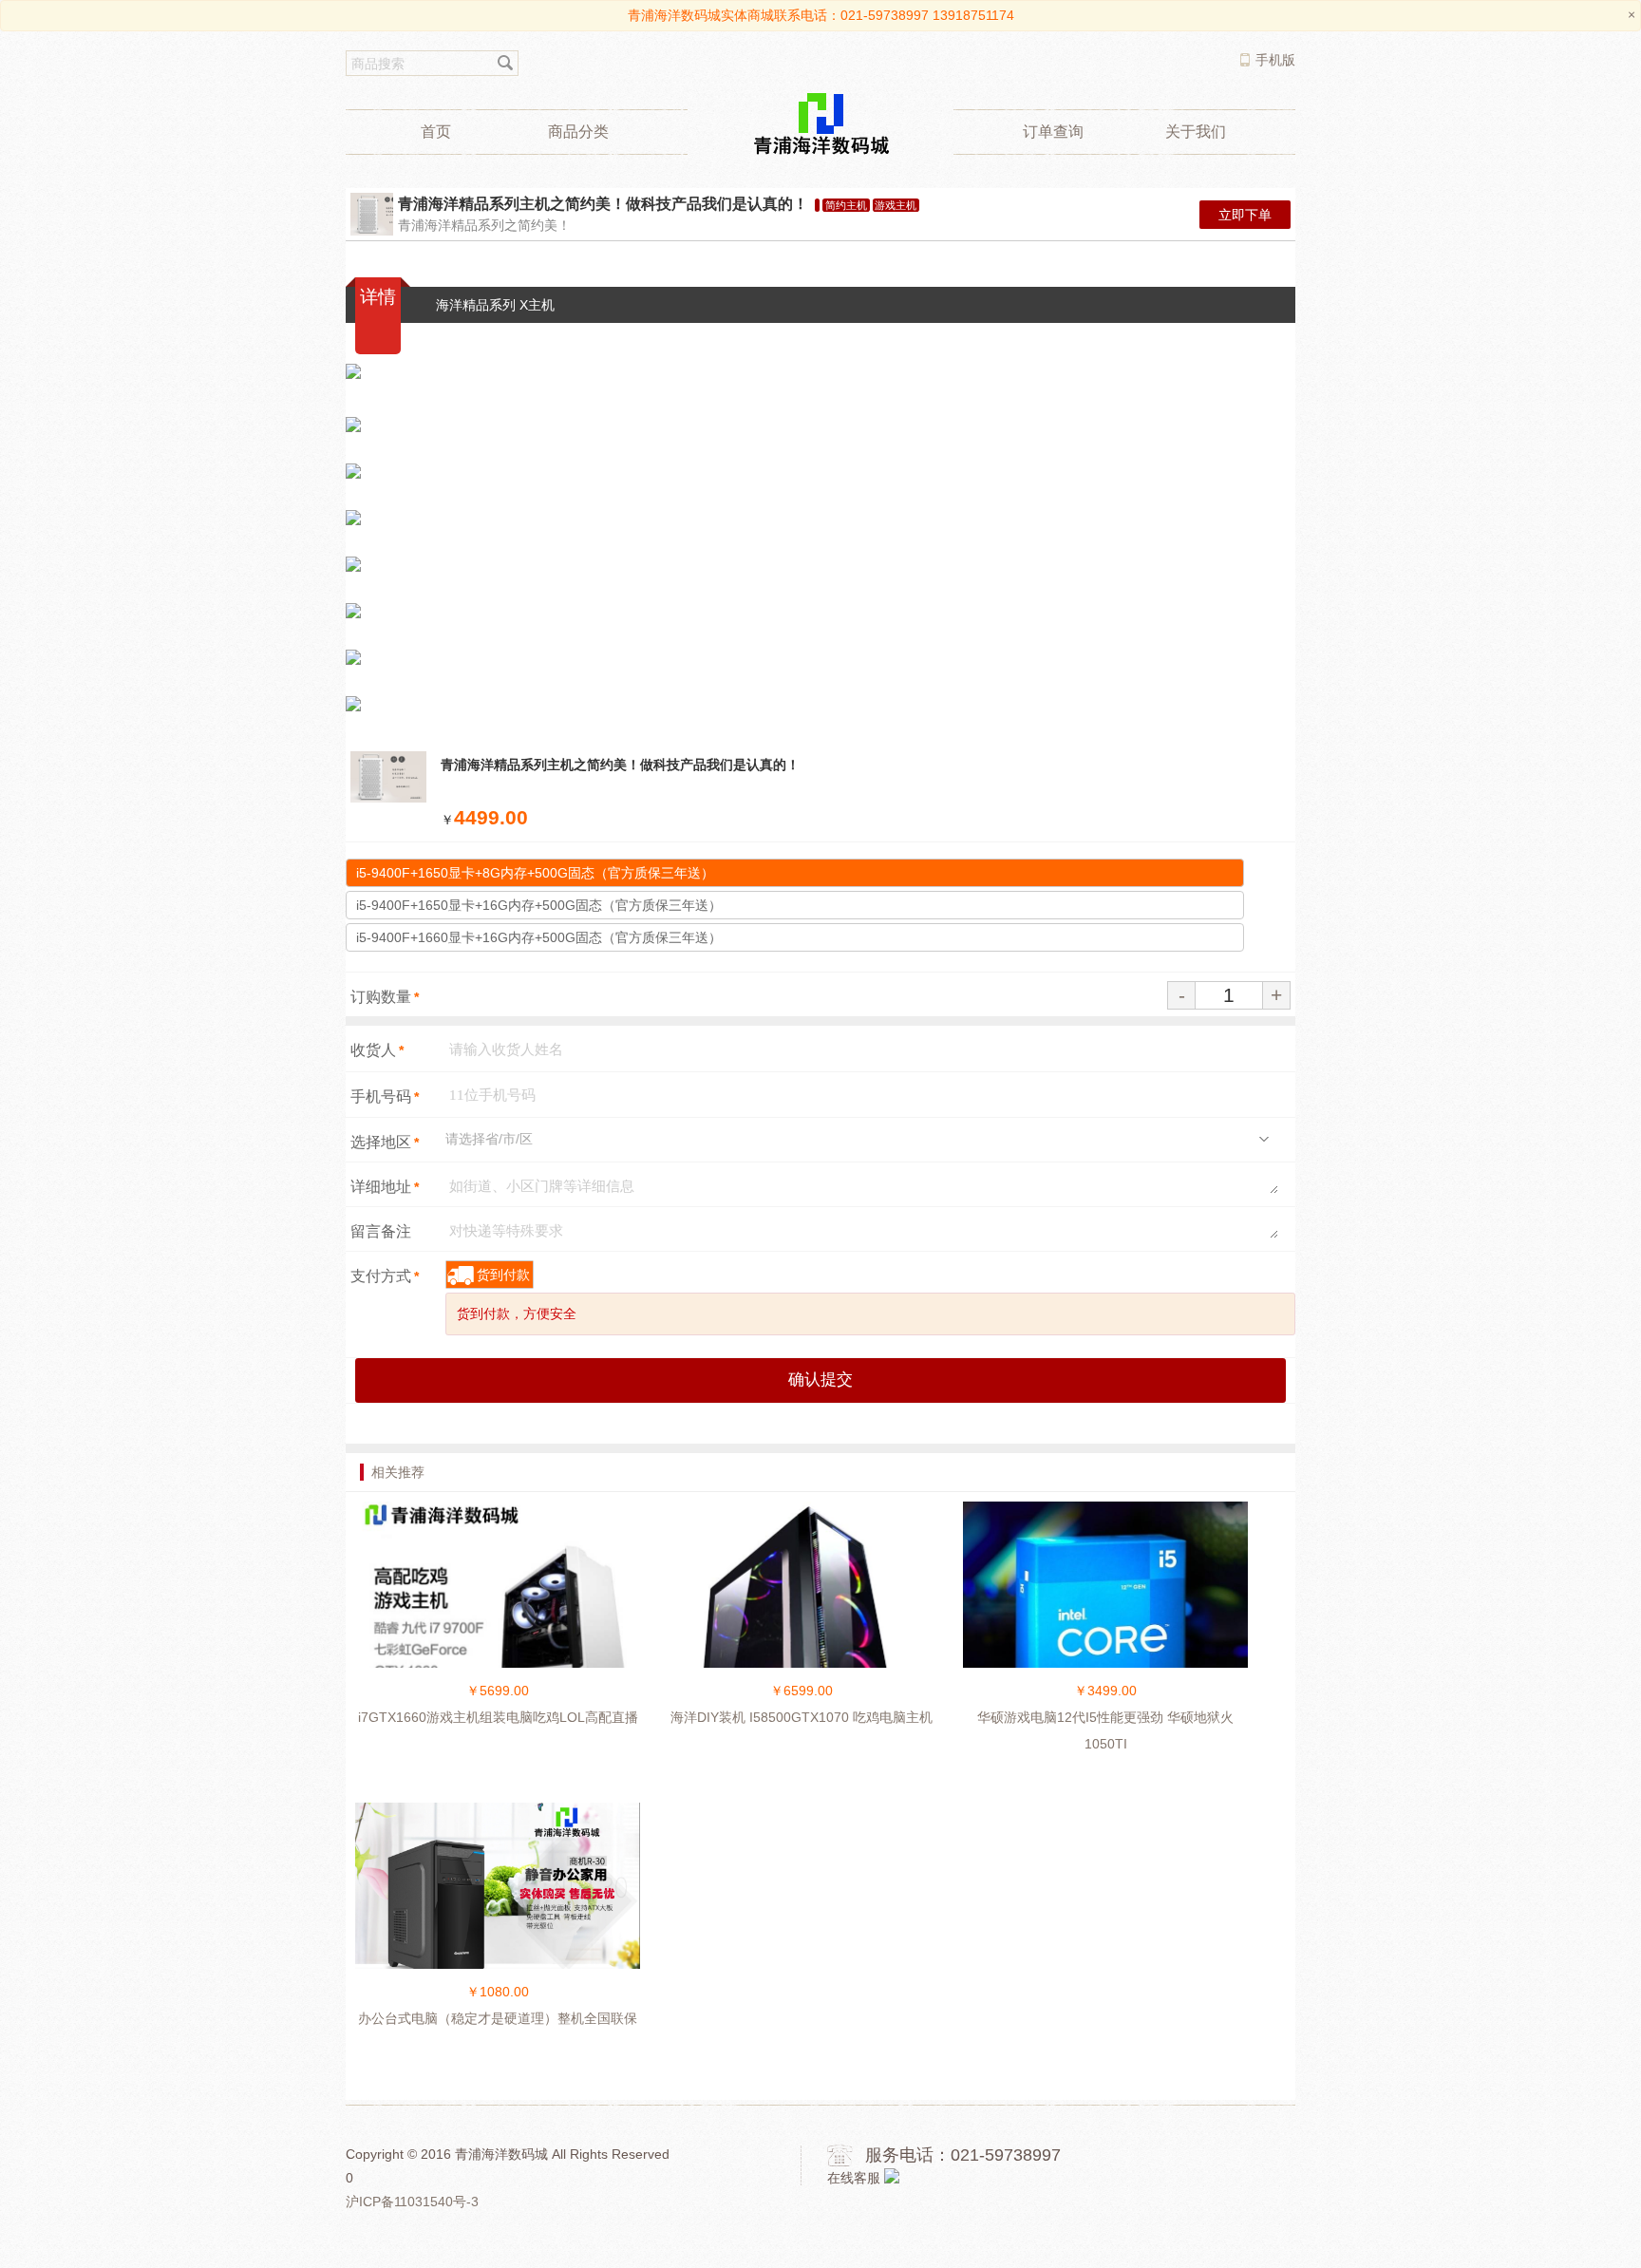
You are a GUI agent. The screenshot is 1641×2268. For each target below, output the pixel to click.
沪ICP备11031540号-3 (412, 2202)
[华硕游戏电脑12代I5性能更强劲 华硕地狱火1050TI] (1105, 1632)
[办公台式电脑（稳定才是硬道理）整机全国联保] (498, 1897)
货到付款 (503, 1275)
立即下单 (1245, 215)
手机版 (1275, 60)
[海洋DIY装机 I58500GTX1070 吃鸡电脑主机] (802, 1632)
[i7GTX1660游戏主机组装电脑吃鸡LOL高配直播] (498, 1644)
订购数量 (385, 997)
